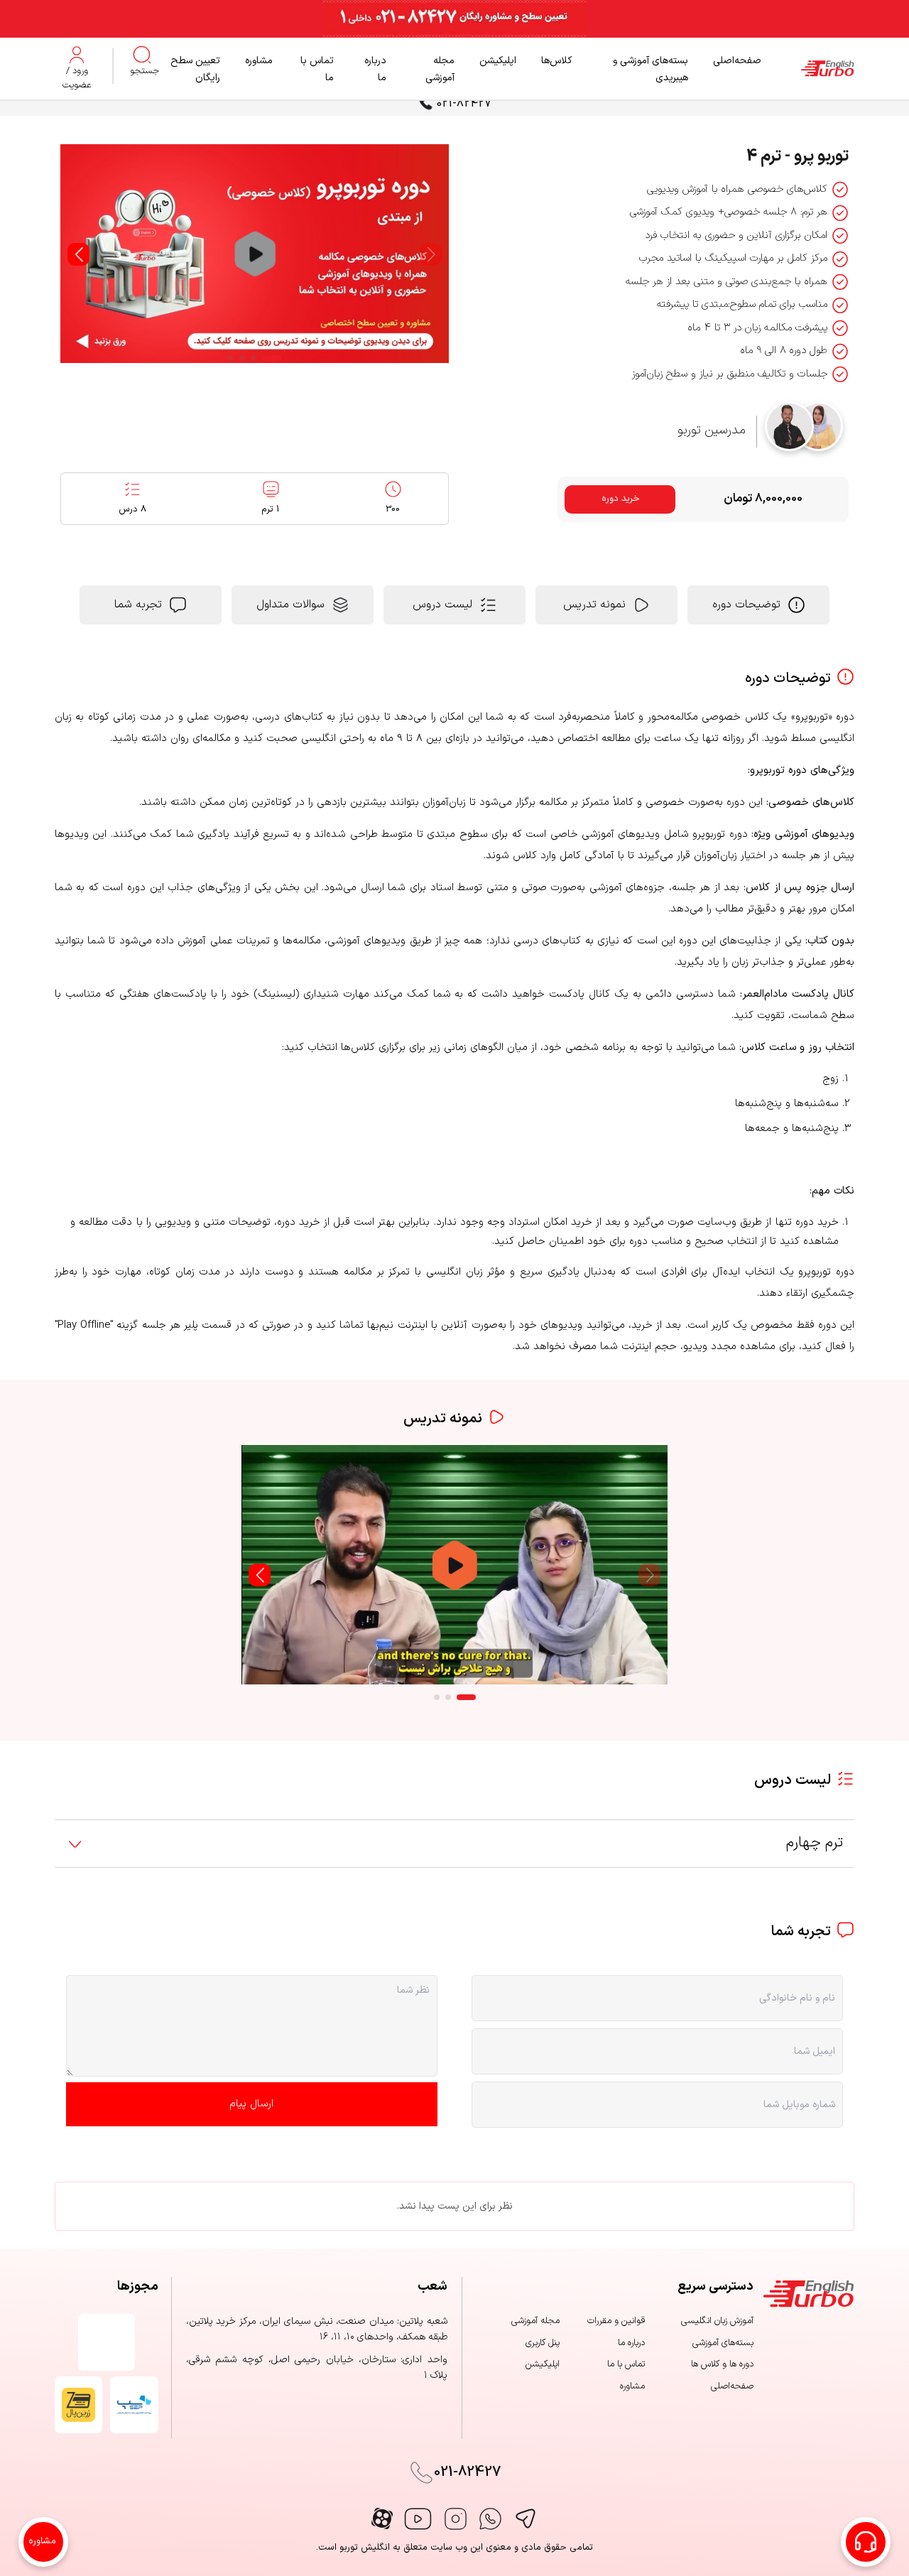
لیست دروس (442, 605)
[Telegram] (525, 2519)
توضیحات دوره (746, 605)
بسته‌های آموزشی (723, 2343)
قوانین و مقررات (616, 2321)
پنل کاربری (543, 2343)
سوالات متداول (290, 605)
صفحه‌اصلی (737, 61)
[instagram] (456, 2519)
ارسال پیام (251, 2104)
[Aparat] (382, 2518)
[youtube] (418, 2519)
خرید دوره (621, 499)
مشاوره (259, 61)
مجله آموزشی (535, 2321)
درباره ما (631, 2343)
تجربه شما (138, 605)
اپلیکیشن (498, 61)
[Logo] (808, 69)
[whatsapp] (490, 2519)
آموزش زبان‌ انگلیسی (717, 2321)
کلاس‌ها (557, 61)
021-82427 (464, 104)
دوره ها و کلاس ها (722, 2364)
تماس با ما (626, 2364)
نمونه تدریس (594, 605)
